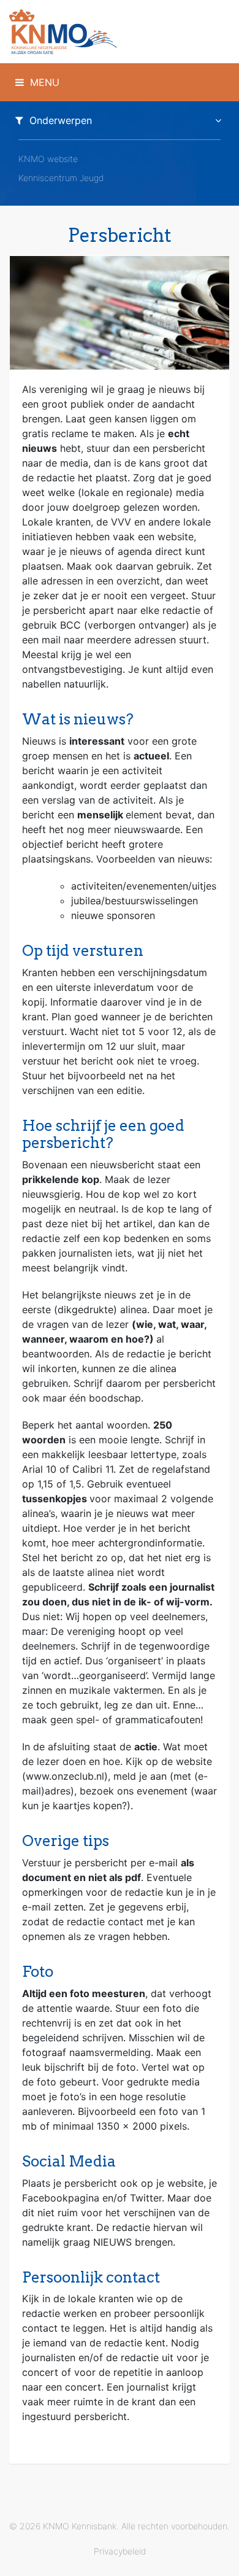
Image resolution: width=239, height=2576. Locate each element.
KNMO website (48, 159)
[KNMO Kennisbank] (120, 32)
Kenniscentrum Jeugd (61, 178)
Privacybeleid (120, 2551)
